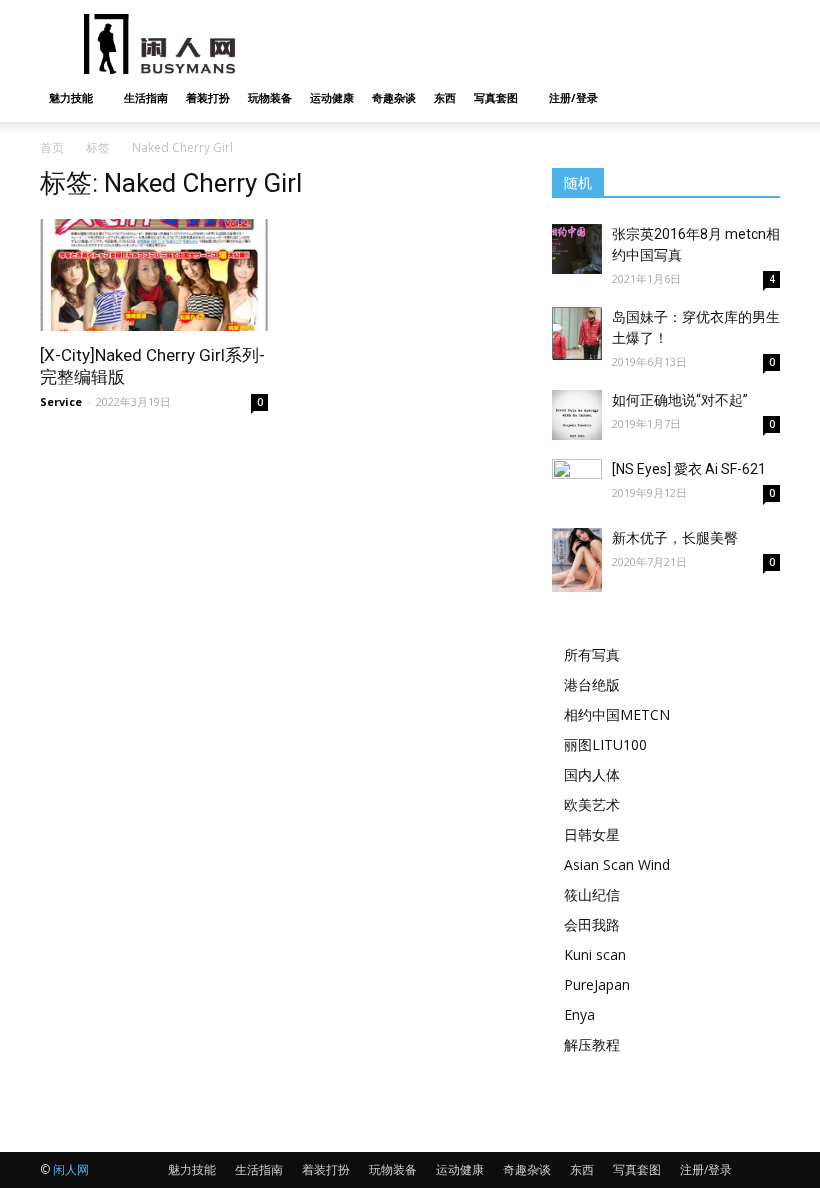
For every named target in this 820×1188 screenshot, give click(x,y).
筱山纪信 (592, 894)
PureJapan (597, 984)
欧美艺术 (592, 804)
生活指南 (146, 97)
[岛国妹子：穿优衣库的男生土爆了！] (577, 333)
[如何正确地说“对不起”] (577, 415)
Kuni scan (595, 954)
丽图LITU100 (605, 744)
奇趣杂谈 (394, 97)
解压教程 (592, 1044)
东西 (445, 97)
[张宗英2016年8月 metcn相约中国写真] (577, 249)
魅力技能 (71, 97)
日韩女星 (592, 834)
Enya (579, 1014)
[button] (756, 98)
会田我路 (592, 924)
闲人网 (71, 1169)
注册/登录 (573, 97)
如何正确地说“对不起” (680, 400)
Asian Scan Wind (617, 864)
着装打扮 (208, 97)
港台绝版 (592, 684)
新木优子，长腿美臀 (675, 538)
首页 (52, 147)
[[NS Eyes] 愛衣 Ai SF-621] (577, 493)
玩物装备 (270, 97)
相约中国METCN (617, 714)
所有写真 (592, 654)
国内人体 (592, 774)
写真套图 (496, 97)
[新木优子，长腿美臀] (577, 560)
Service (61, 401)
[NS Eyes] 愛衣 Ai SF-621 (689, 469)
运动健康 (332, 97)
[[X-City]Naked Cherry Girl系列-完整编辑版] (154, 275)
